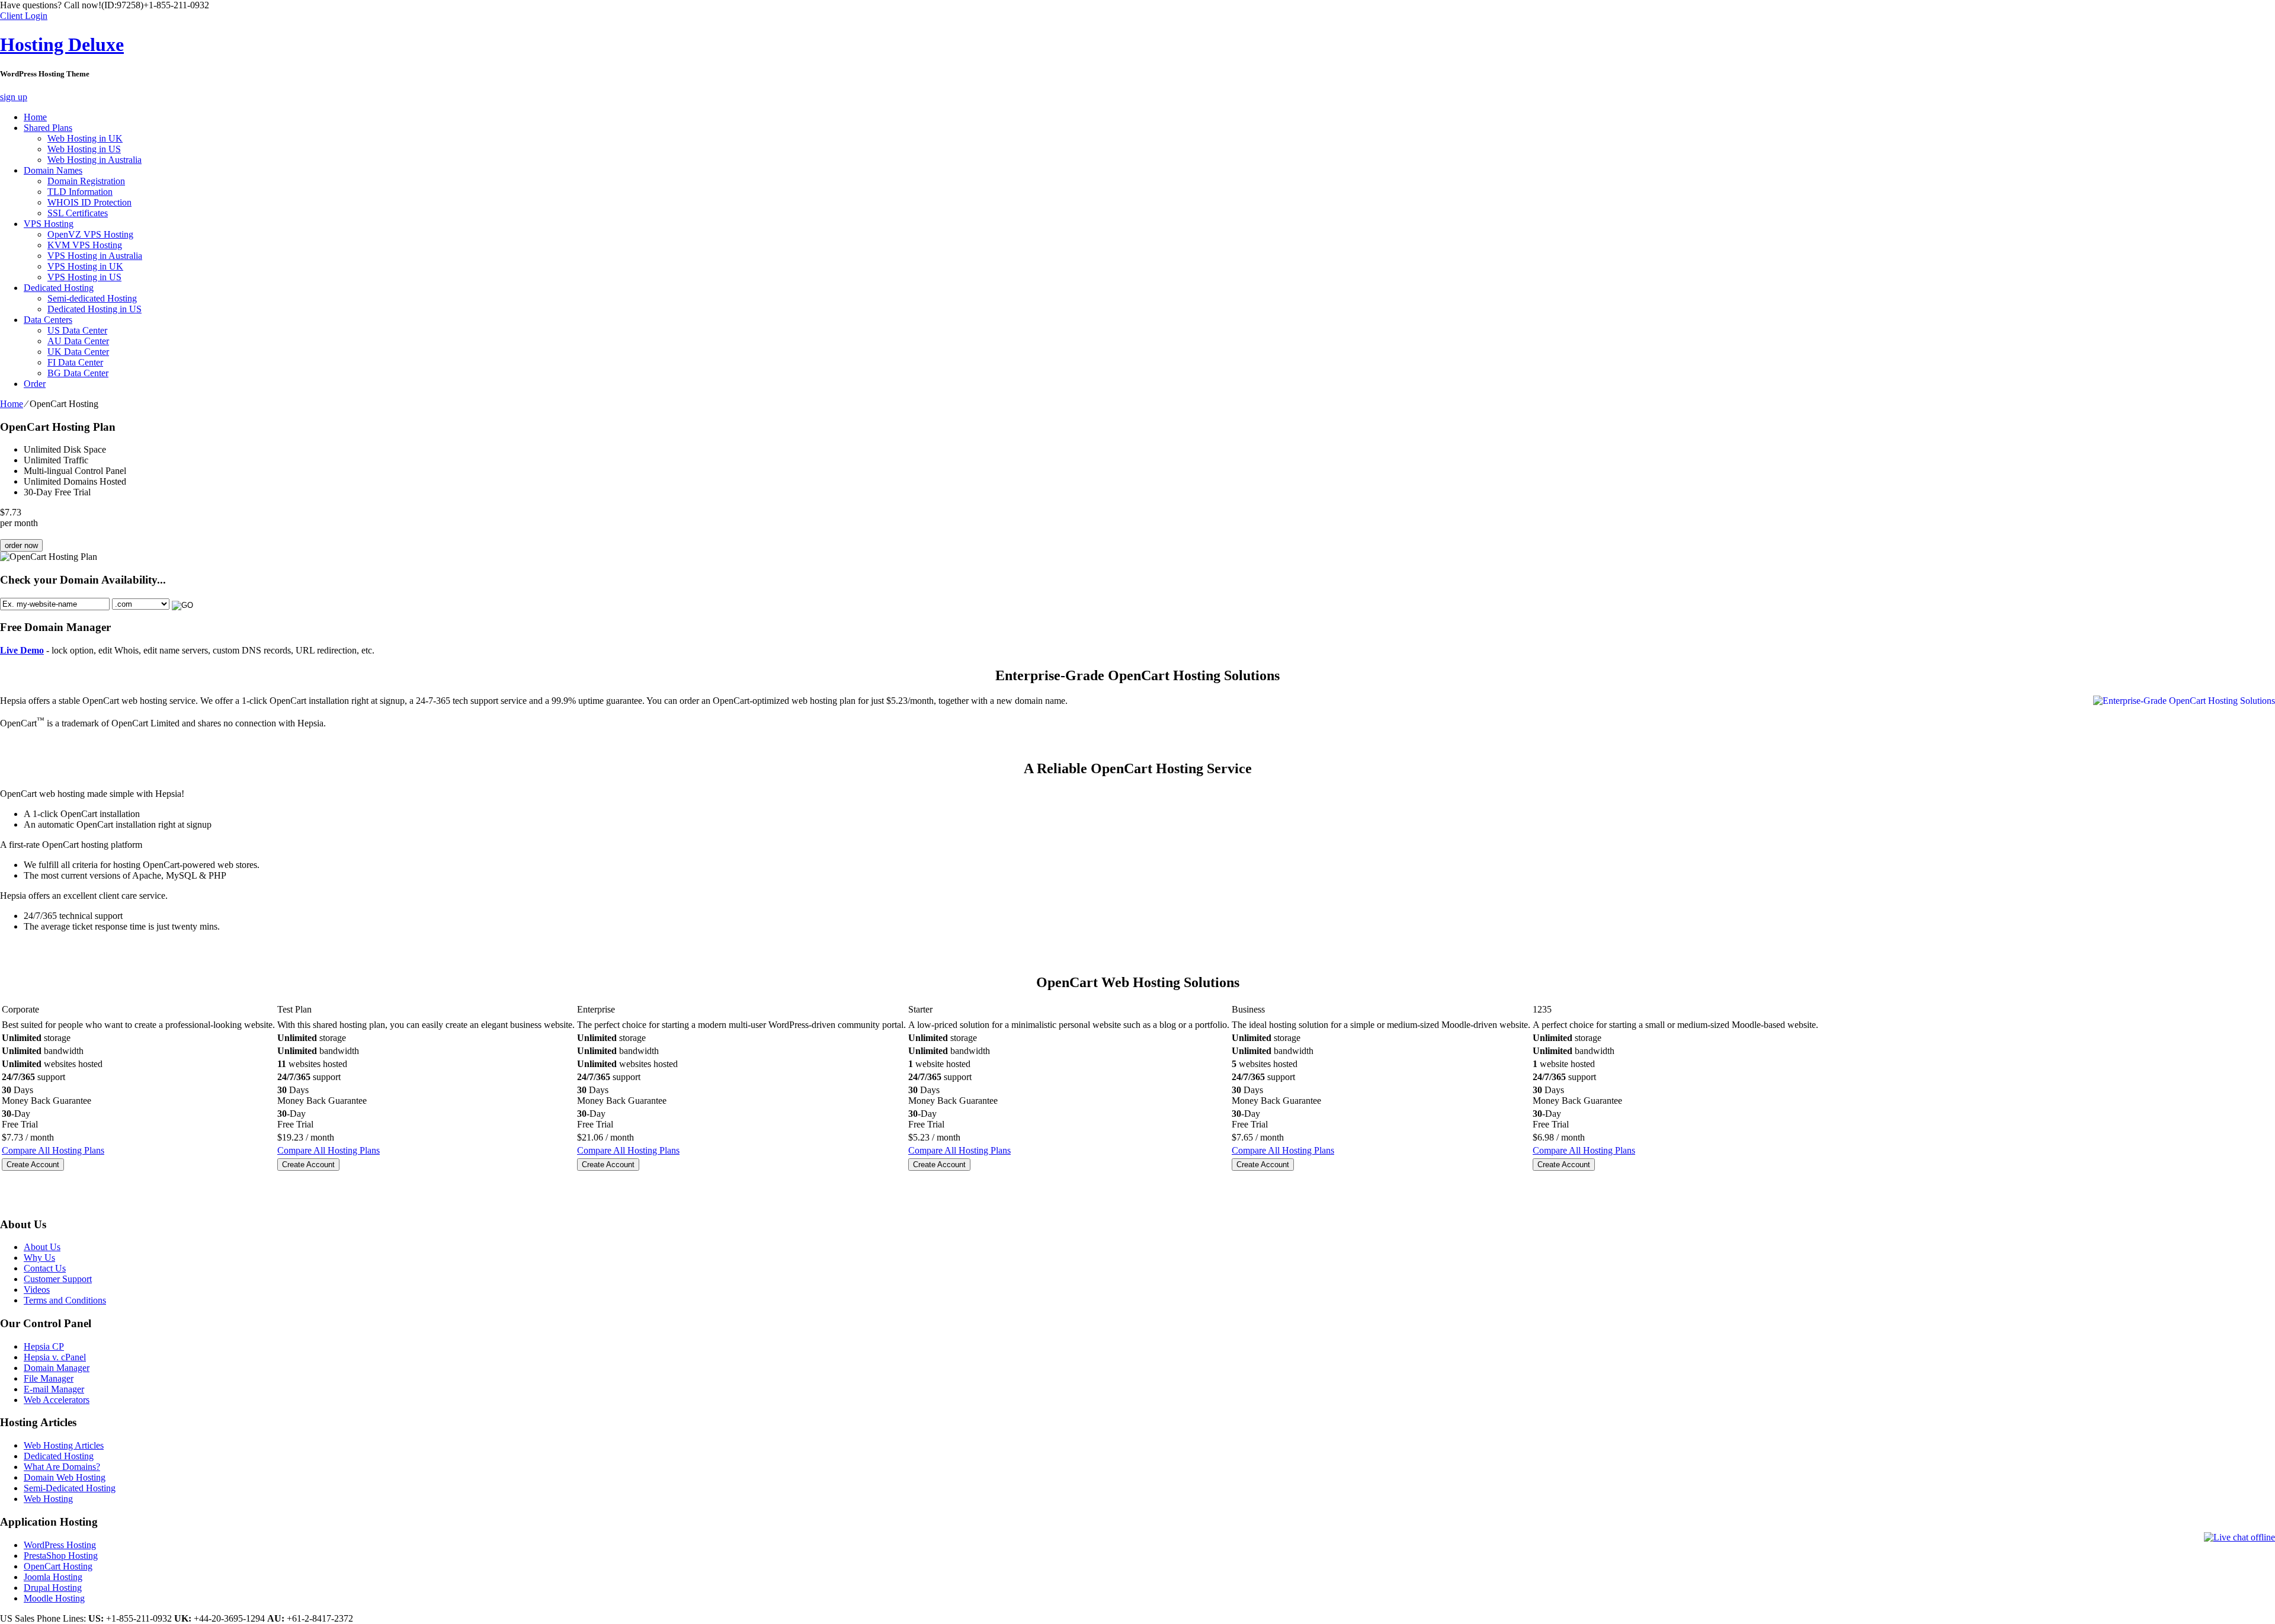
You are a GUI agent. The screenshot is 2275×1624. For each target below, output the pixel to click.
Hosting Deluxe (62, 44)
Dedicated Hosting (59, 288)
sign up (14, 97)
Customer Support (58, 1279)
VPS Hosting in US (84, 277)
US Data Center (77, 330)
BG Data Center (78, 373)
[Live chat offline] (2239, 1537)
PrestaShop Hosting (61, 1556)
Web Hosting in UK (85, 138)
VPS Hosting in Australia (95, 256)
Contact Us (45, 1268)
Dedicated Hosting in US (94, 309)
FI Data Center (75, 362)
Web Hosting (48, 1499)
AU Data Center (78, 341)
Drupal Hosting (53, 1588)
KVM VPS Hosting (85, 245)
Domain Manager (57, 1368)
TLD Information (80, 192)
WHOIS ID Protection (89, 202)
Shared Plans (48, 128)
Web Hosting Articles (64, 1445)
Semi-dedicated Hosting (92, 298)
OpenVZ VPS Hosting (90, 234)
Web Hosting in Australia (94, 160)
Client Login (24, 16)
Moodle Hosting (54, 1598)
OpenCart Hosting (58, 1566)
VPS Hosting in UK (85, 266)
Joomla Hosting (53, 1577)
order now (21, 545)
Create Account (33, 1165)
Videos (37, 1290)
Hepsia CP (44, 1346)
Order (35, 384)
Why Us (39, 1258)
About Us (42, 1247)
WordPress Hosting (60, 1545)
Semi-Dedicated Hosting (70, 1488)
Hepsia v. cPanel (55, 1357)
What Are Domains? (62, 1467)
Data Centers (48, 320)
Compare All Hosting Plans (53, 1150)
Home (35, 117)
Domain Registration (86, 181)
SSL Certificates (78, 213)
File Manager (49, 1378)
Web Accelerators (57, 1400)
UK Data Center (78, 352)
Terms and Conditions (65, 1300)
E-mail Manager (54, 1389)
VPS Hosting (49, 224)
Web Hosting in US (84, 149)
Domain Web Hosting (65, 1477)
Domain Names (53, 170)
